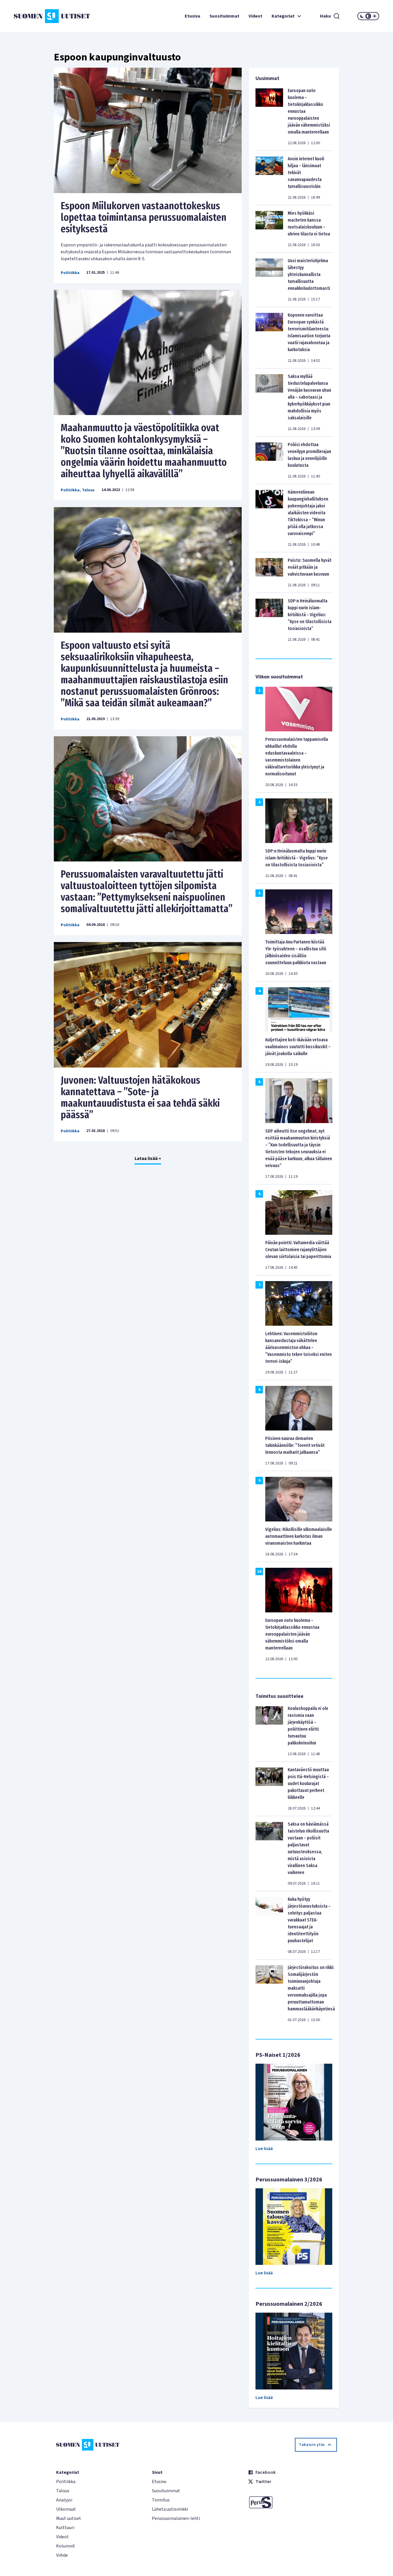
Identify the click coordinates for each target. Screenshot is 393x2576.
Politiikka (70, 273)
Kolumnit (66, 2546)
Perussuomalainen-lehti (176, 2518)
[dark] (362, 16)
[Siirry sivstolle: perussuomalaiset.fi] (292, 2502)
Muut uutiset (69, 2518)
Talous (88, 490)
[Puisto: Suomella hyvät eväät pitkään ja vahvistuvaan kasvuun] (269, 572)
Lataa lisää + (148, 1158)
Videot (255, 16)
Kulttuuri (65, 2528)
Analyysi (64, 2500)
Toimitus (161, 2500)
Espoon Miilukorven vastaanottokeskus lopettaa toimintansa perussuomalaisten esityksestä (144, 217)
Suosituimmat (224, 16)
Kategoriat (283, 16)
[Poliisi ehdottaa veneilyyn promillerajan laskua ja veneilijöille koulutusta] (269, 460)
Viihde (62, 2555)
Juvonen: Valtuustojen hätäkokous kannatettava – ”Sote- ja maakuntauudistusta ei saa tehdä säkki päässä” (140, 1097)
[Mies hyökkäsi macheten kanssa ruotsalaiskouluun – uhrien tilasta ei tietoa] (269, 229)
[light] (375, 16)
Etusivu (192, 16)
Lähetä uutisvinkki (170, 2509)
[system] (368, 16)
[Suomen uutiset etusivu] (44, 16)
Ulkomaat (66, 2509)
